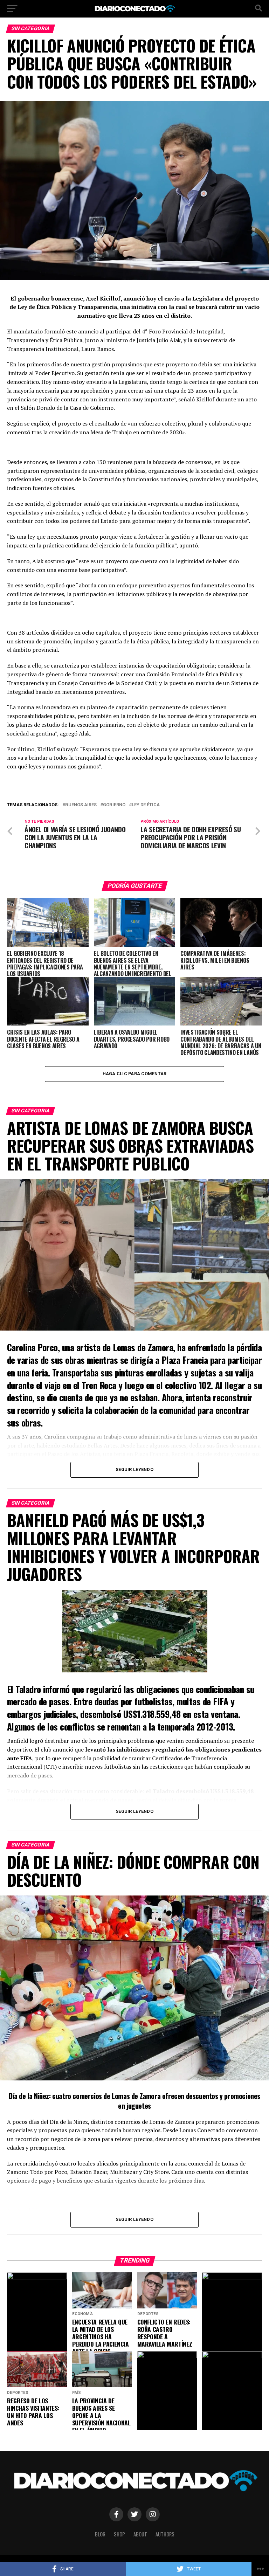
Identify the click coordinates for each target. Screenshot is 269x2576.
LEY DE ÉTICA (146, 805)
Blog (100, 2534)
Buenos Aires (81, 805)
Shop (119, 2534)
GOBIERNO (114, 805)
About (140, 2534)
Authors (165, 2534)
